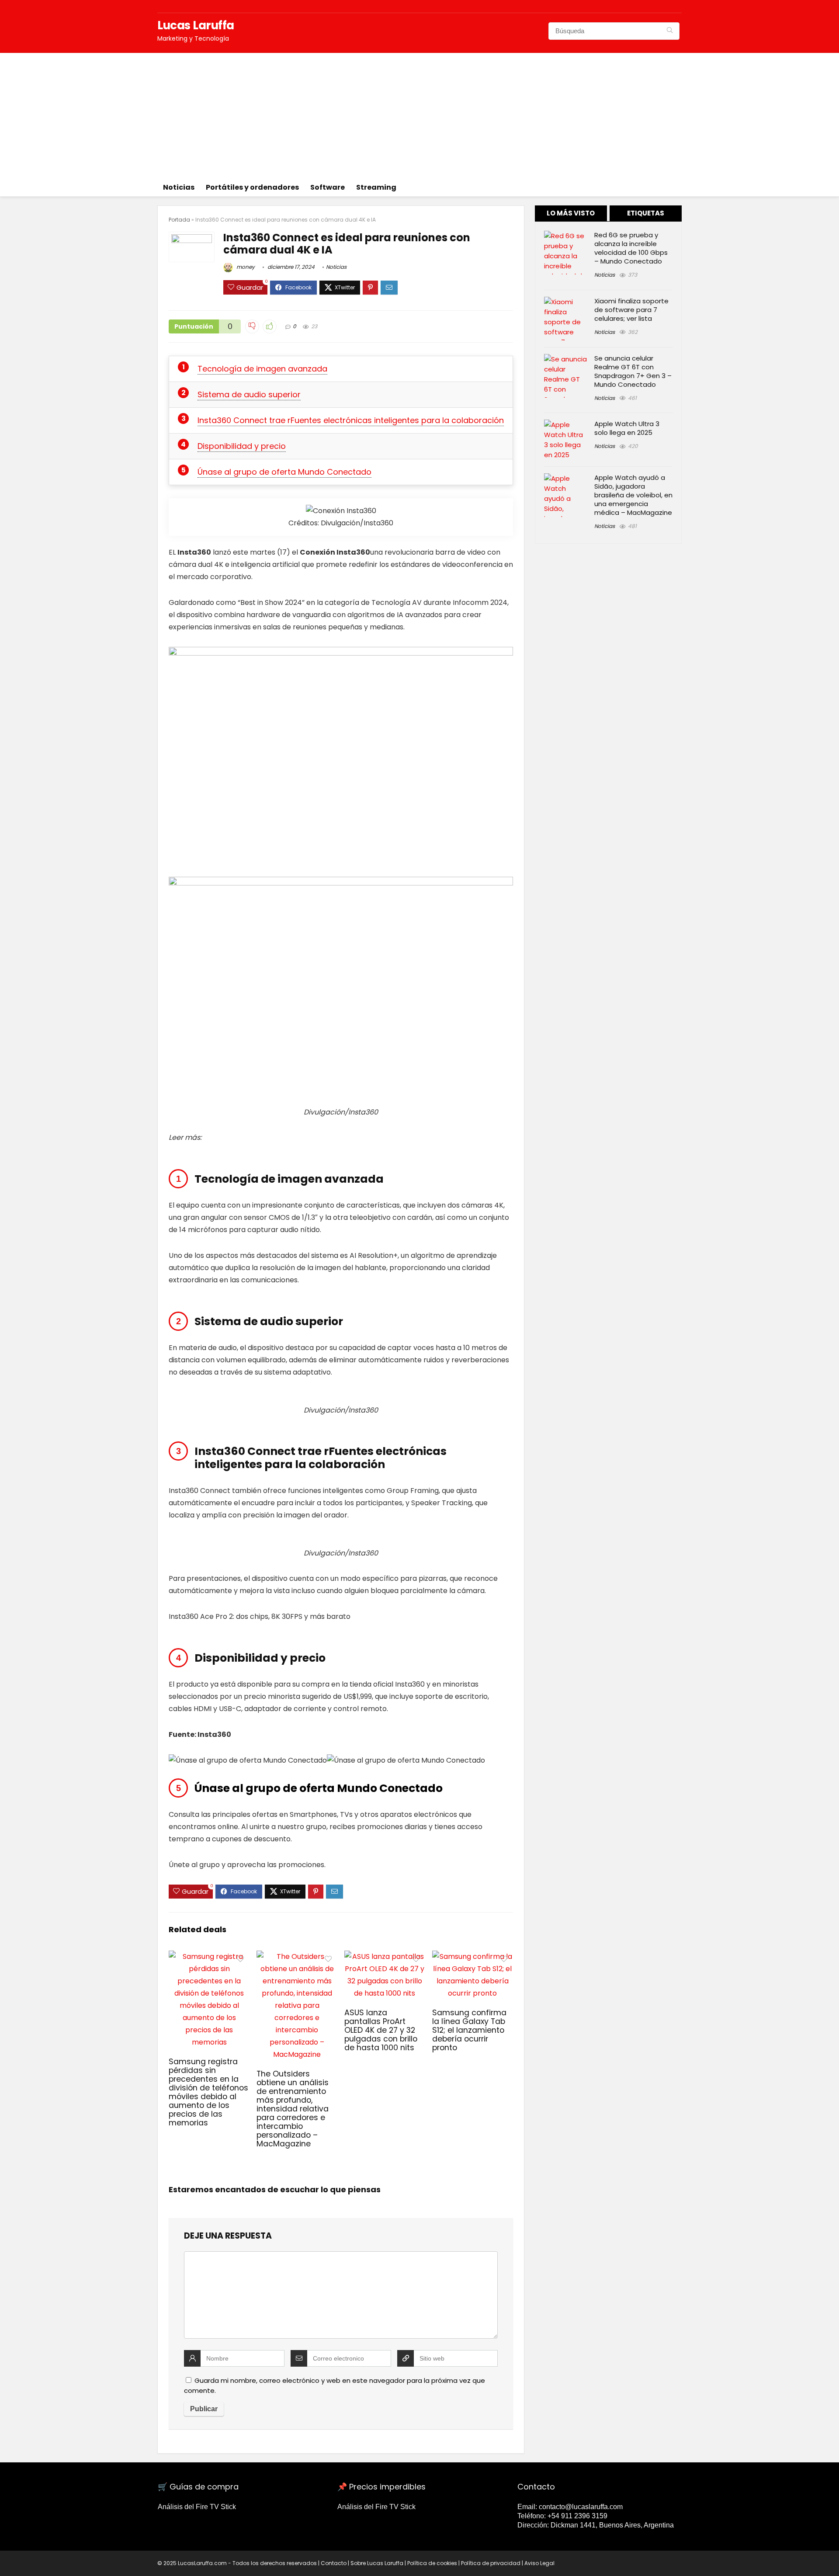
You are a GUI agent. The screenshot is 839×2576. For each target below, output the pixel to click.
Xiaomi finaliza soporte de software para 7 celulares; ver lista (631, 310)
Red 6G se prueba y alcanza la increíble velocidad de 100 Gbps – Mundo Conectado (631, 248)
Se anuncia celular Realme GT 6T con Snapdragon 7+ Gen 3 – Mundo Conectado (633, 371)
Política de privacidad (491, 2563)
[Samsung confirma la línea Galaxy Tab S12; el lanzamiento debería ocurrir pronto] (473, 1956)
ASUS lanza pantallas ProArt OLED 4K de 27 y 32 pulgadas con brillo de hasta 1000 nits (381, 2030)
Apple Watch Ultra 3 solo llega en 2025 (627, 428)
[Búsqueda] (670, 31)
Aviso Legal (539, 2563)
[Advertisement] (419, 114)
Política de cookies (432, 2563)
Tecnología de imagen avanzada (262, 369)
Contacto (334, 2563)
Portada (179, 220)
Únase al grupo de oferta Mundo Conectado (284, 472)
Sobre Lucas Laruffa (377, 2563)
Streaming (376, 187)
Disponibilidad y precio (242, 446)
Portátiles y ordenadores (252, 187)
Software (328, 187)
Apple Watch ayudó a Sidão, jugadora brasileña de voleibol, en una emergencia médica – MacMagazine (633, 495)
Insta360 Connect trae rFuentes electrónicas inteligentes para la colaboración (351, 420)
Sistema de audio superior (249, 394)
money (245, 267)
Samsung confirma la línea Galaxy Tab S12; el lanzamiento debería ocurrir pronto (469, 2030)
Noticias (179, 187)
